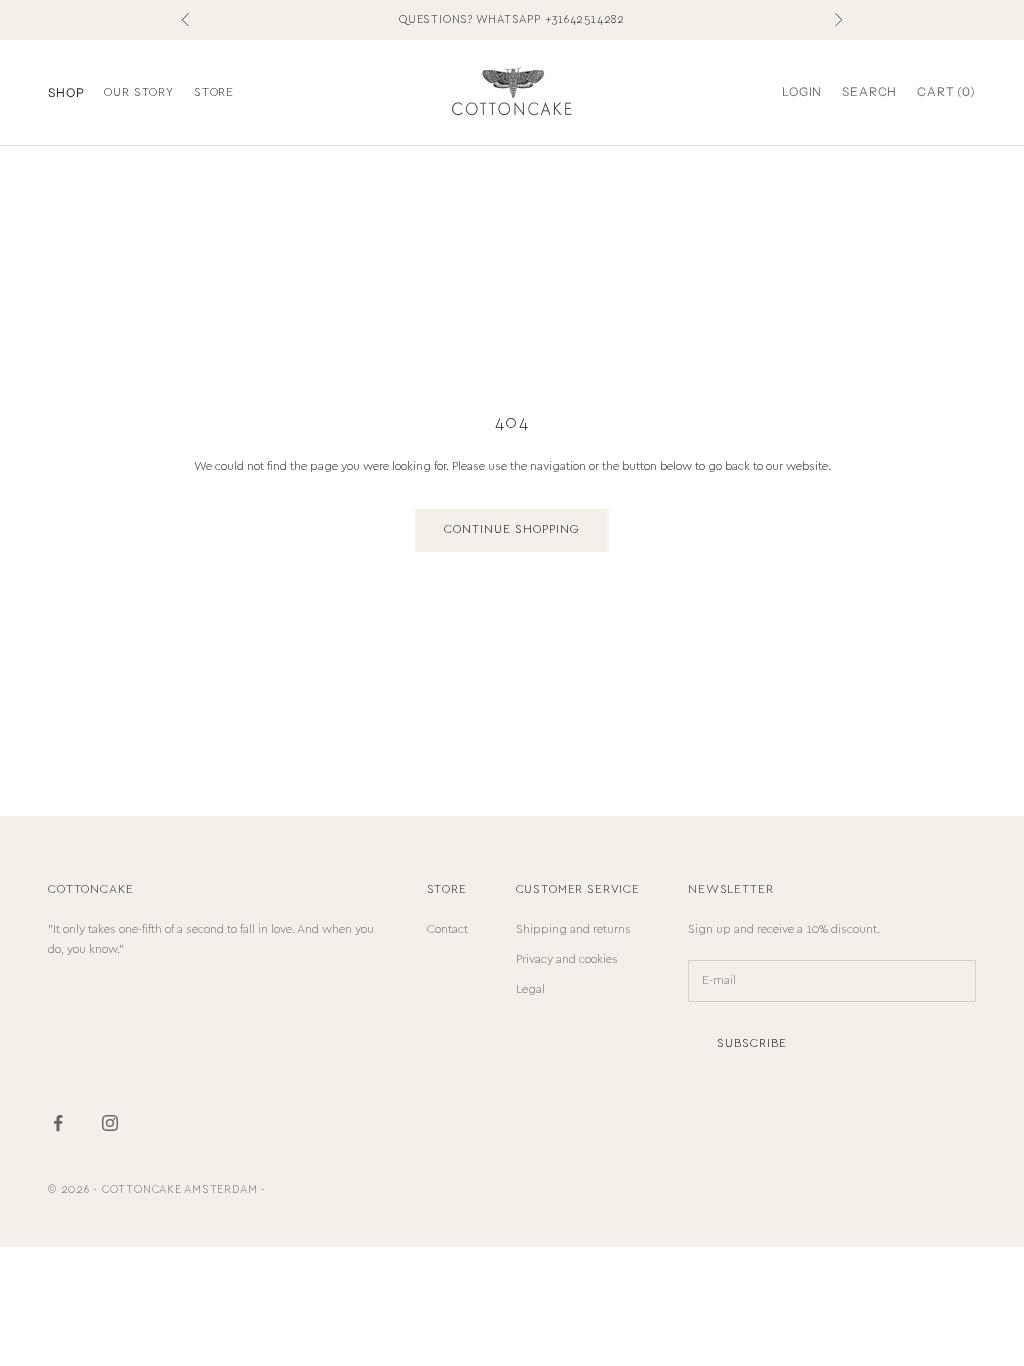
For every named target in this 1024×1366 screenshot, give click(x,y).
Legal (530, 989)
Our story (139, 92)
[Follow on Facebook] (58, 1123)
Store (214, 92)
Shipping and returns (573, 929)
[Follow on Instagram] (110, 1123)
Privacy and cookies (567, 959)
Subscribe (752, 1043)
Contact (447, 929)
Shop (66, 92)
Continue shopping (511, 529)
